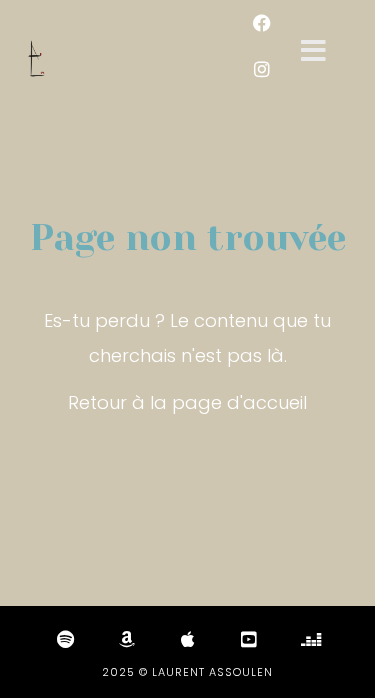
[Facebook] (262, 23)
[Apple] (188, 639)
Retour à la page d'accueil (187, 402)
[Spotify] (66, 639)
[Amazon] (127, 639)
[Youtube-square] (249, 639)
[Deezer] (310, 639)
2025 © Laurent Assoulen (187, 672)
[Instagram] (262, 69)
